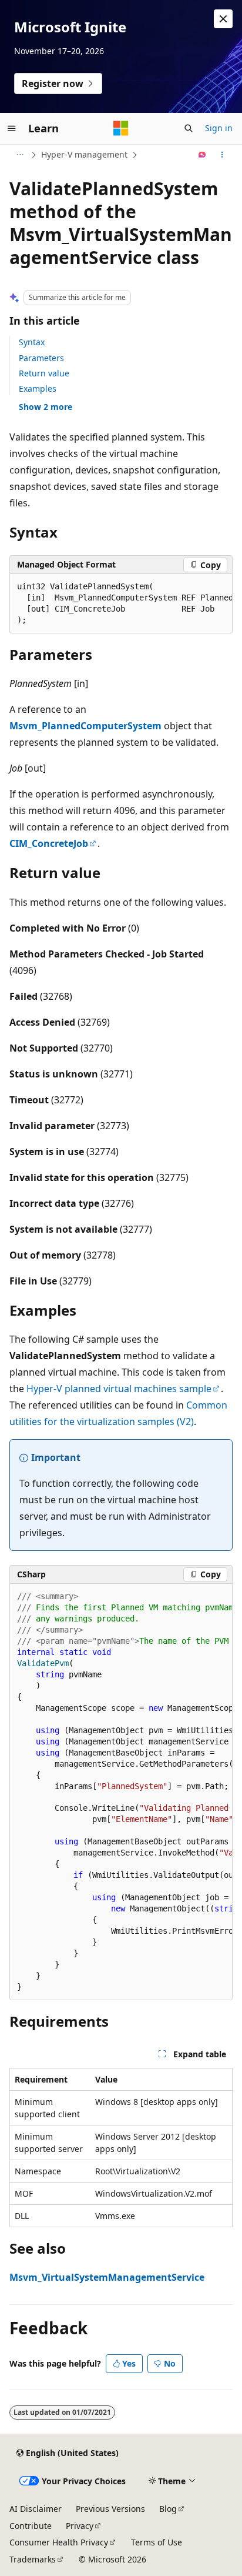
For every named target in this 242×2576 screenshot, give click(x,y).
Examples (38, 388)
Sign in (219, 128)
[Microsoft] (121, 128)
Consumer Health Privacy (59, 2542)
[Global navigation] (12, 128)
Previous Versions (110, 2509)
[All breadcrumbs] (20, 155)
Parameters (41, 358)
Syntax (32, 342)
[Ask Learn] (202, 155)
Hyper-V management (84, 154)
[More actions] (222, 155)
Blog (168, 2509)
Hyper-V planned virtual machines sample (119, 1389)
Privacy (80, 2526)
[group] (121, 604)
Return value (44, 373)
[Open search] (189, 128)
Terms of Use (157, 2542)
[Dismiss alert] (223, 19)
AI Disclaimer (36, 2509)
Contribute (31, 2526)
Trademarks (33, 2559)
